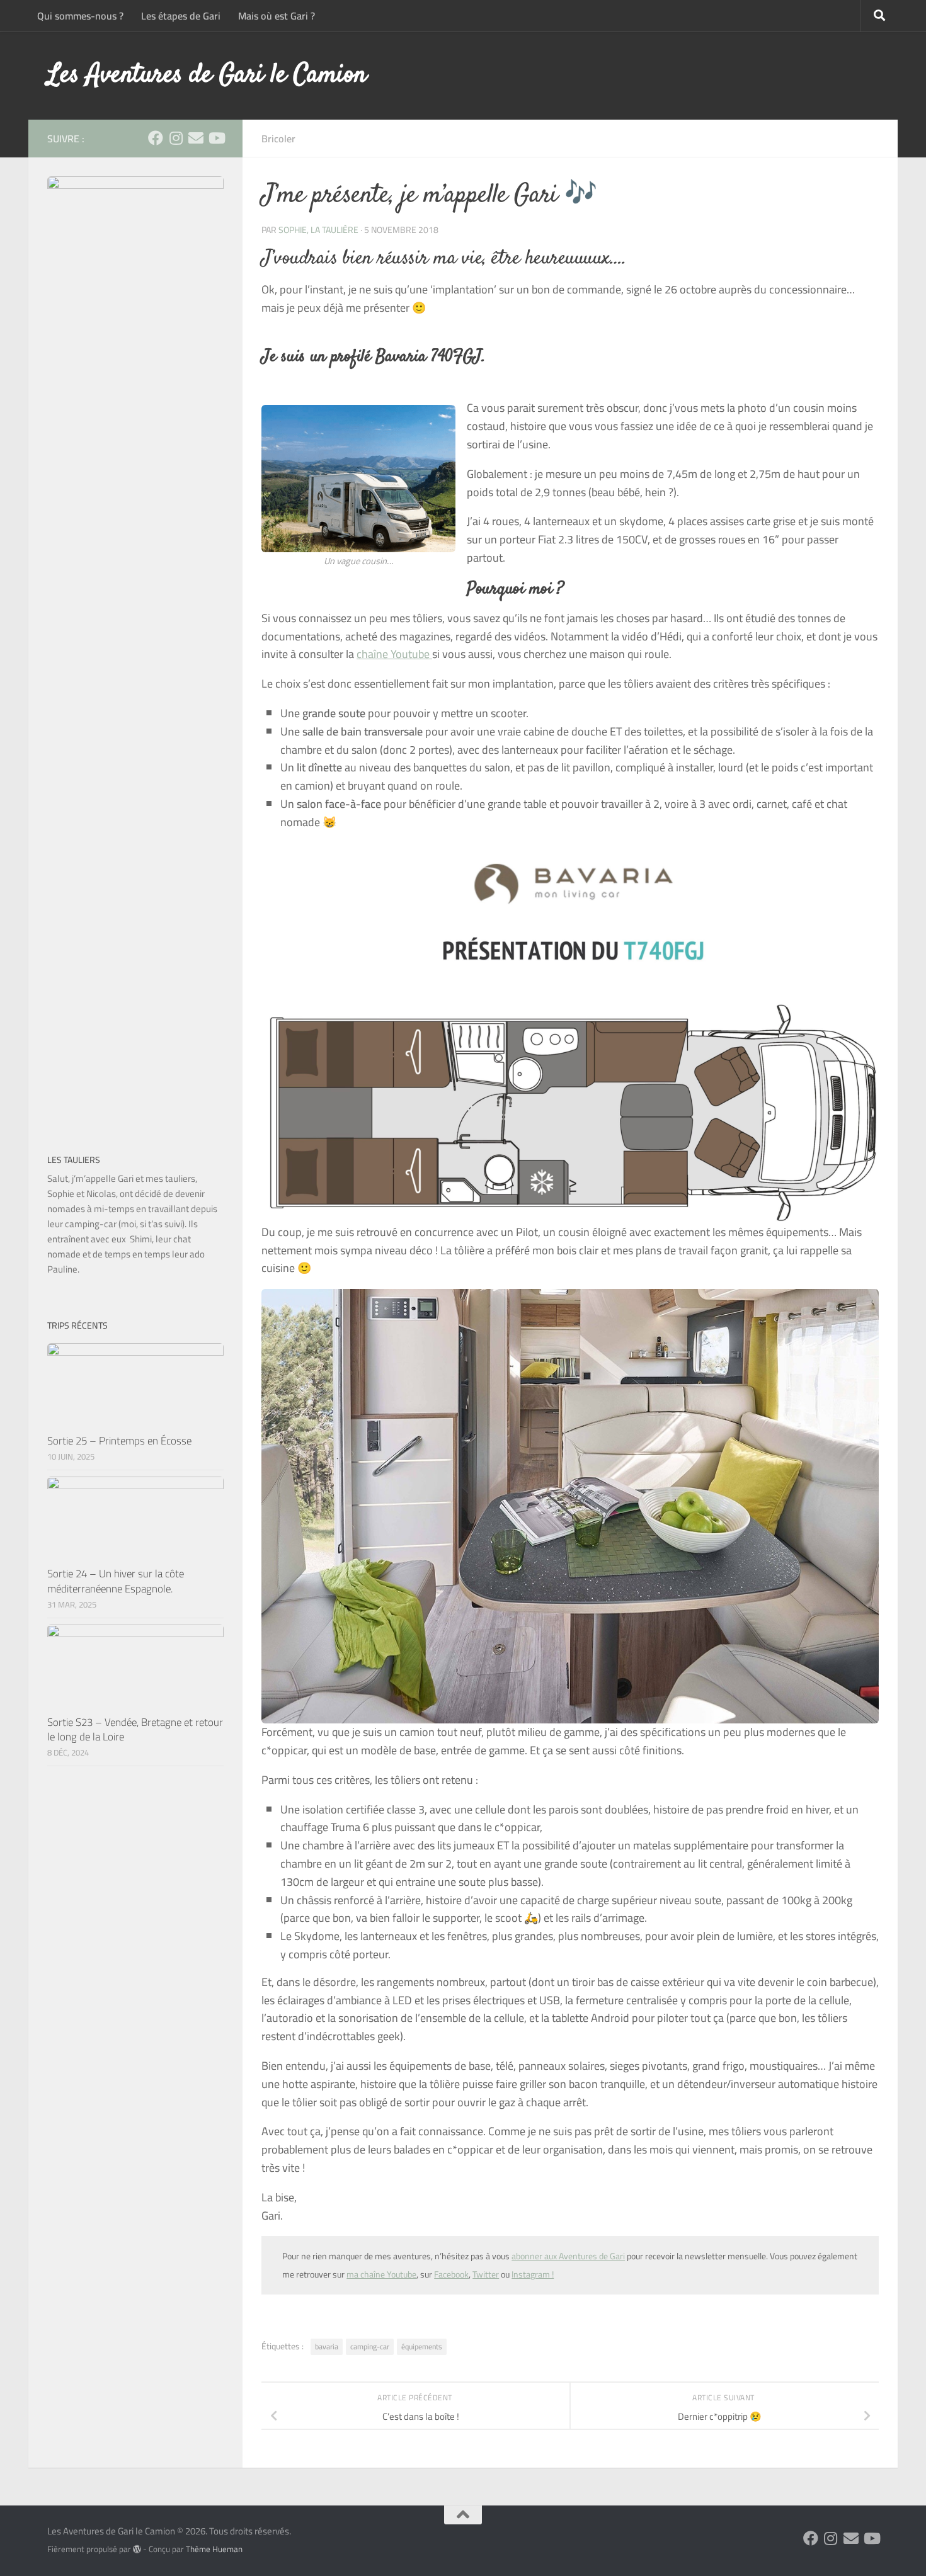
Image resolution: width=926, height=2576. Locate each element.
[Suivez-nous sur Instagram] (176, 138)
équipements (422, 2346)
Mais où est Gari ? (277, 16)
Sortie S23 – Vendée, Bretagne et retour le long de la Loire (135, 1730)
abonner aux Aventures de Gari (568, 2256)
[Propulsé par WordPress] (137, 2549)
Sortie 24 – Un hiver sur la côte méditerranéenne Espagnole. (116, 1581)
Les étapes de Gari (181, 16)
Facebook (451, 2274)
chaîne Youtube (394, 654)
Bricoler (278, 139)
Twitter (486, 2274)
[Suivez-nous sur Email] (196, 138)
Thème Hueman (214, 2549)
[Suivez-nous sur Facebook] (156, 138)
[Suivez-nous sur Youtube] (216, 138)
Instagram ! (533, 2274)
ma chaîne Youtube (381, 2274)
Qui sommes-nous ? (80, 16)
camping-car (370, 2346)
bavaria (327, 2346)
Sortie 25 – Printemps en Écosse (119, 1441)
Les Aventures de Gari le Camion (207, 76)
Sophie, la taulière (318, 230)
